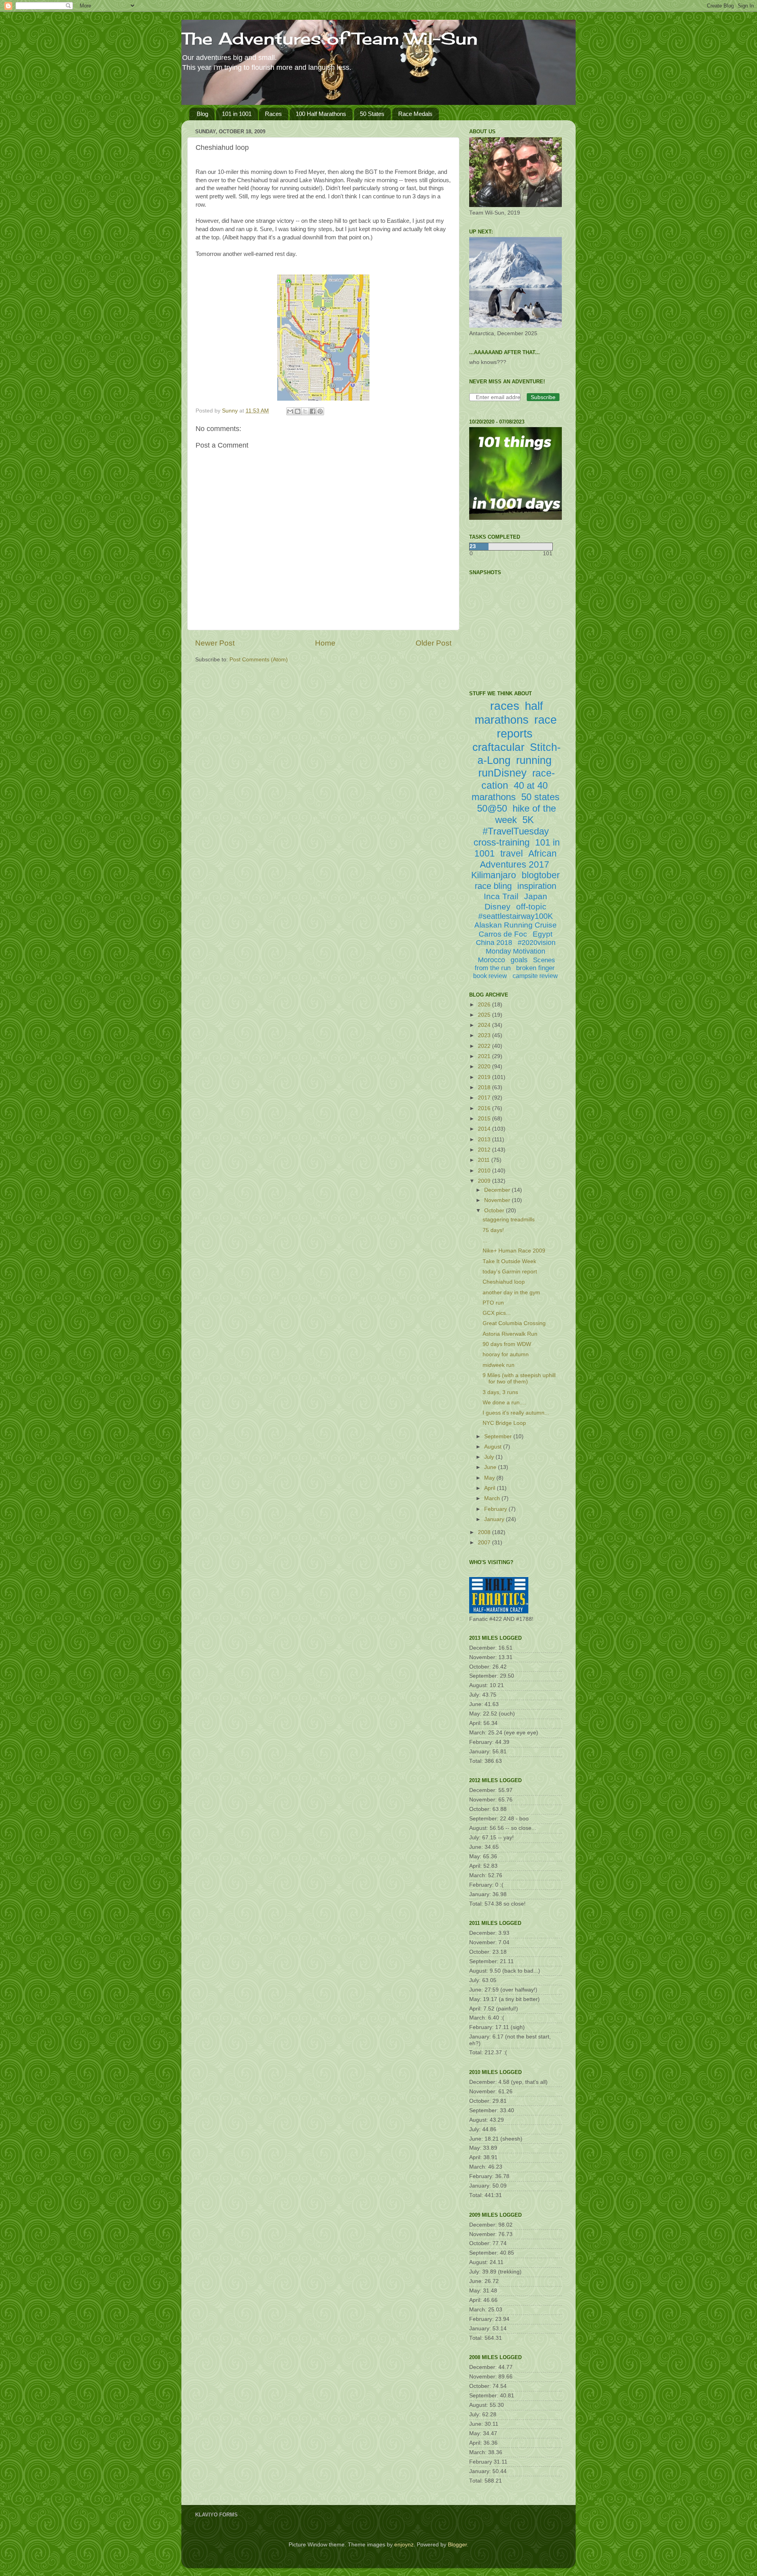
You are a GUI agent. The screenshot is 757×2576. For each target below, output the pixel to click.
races (505, 706)
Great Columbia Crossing (514, 1323)
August (494, 1447)
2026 (485, 1005)
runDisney (502, 773)
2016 (485, 1108)
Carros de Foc (503, 934)
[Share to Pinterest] (320, 411)
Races (273, 114)
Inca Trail (501, 896)
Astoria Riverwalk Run (510, 1334)
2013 (485, 1140)
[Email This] (290, 411)
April (490, 1488)
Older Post (434, 643)
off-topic (531, 906)
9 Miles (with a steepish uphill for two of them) (519, 1379)
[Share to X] (305, 411)
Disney (498, 906)
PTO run (493, 1303)
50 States (372, 114)
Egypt (543, 934)
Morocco (491, 960)
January (495, 1519)
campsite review (535, 976)
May (490, 1478)
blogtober (541, 875)
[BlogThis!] (298, 411)
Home (325, 643)
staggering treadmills (509, 1220)
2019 (485, 1077)
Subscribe (543, 397)
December (498, 1190)
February (496, 1509)
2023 (485, 1035)
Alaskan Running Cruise (516, 925)
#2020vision (537, 943)
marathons (494, 797)
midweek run (499, 1365)
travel (512, 853)
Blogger (457, 2545)
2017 (485, 1098)
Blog (202, 114)
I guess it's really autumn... (516, 1413)
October (495, 1211)
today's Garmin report (510, 1272)
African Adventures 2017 (518, 859)
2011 (485, 1160)
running (534, 760)
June (491, 1467)
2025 (485, 1015)
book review (490, 976)
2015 (485, 1119)
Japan (536, 896)
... (485, 1240)
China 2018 (494, 943)
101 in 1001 (237, 114)
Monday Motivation (516, 951)
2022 (485, 1046)
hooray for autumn (506, 1354)
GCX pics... (497, 1313)
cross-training (502, 842)
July (490, 1457)
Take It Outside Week (509, 1261)
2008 (485, 1532)
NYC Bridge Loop (504, 1423)
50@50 (492, 808)
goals (519, 960)
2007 (485, 1543)
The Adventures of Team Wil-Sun (330, 38)
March (493, 1498)
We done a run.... (504, 1403)
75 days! (493, 1230)
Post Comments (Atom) (259, 660)
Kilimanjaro (494, 875)
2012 (485, 1150)
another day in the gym (511, 1293)
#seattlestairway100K (516, 916)
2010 (485, 1171)
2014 (485, 1129)
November (498, 1200)
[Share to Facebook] (313, 411)
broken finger (535, 968)
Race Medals (415, 114)
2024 (485, 1025)
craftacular (498, 747)
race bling (493, 886)
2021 (485, 1056)
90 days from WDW (507, 1344)
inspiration (537, 886)
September (499, 1436)
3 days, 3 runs (500, 1392)
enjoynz (404, 2545)
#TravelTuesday (516, 831)
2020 (485, 1067)
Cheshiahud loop (504, 1282)
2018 (485, 1087)
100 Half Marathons (321, 114)
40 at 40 (531, 785)
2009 (485, 1181)
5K (528, 820)
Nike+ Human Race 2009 (514, 1251)
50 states (540, 797)
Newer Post (215, 643)
